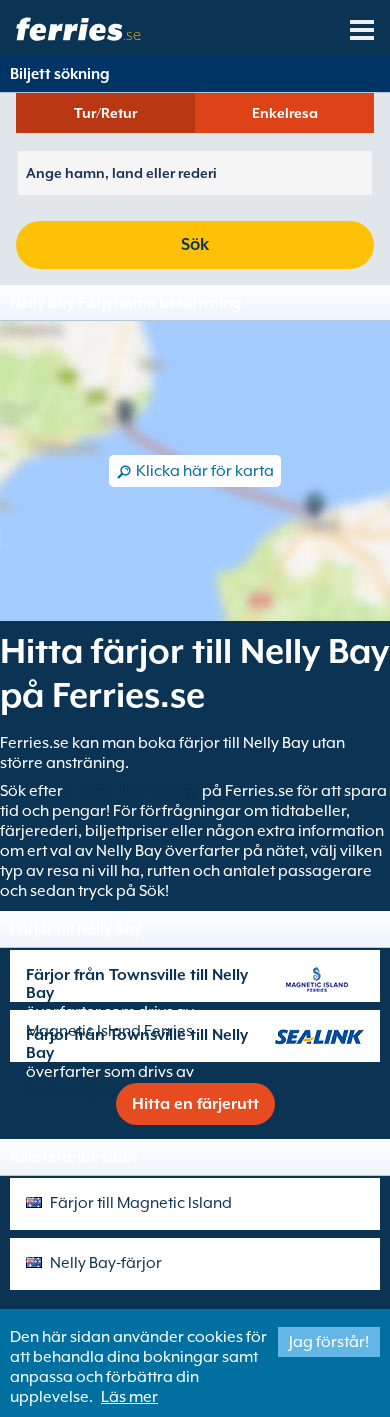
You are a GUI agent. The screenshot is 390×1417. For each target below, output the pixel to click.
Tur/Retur (105, 113)
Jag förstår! (329, 1342)
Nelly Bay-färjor (106, 1263)
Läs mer (129, 1397)
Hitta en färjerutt (195, 1104)
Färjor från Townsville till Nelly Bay (137, 984)
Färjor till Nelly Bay (132, 791)
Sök (195, 244)
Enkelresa (285, 113)
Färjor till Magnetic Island (141, 1203)
